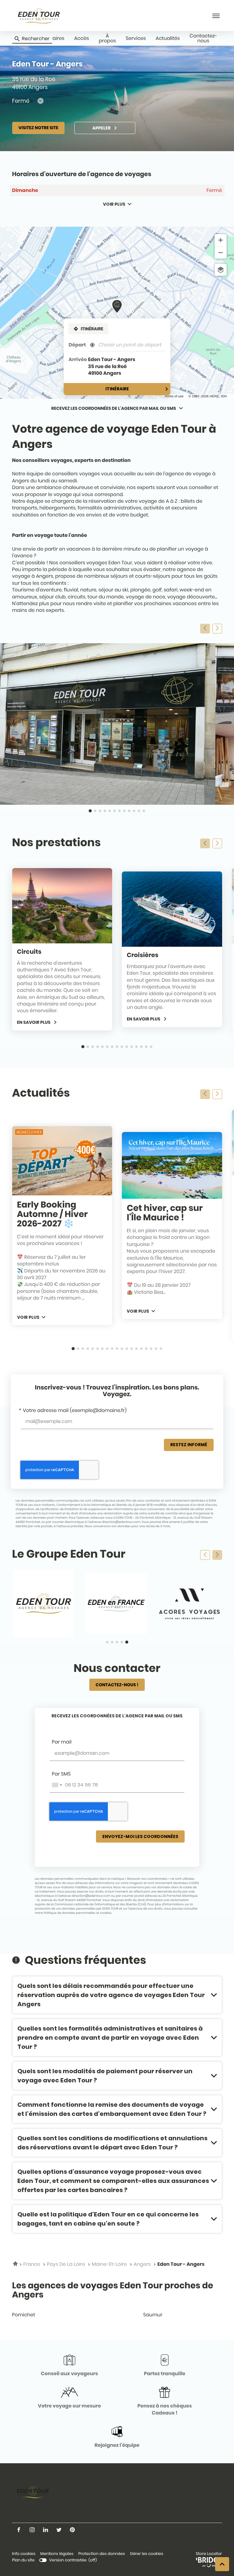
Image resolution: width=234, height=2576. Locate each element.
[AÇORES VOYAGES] (190, 1604)
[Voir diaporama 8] (124, 811)
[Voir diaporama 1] (90, 811)
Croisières (143, 955)
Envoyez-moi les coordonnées (140, 1836)
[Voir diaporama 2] (95, 811)
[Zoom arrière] (221, 253)
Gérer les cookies (147, 2554)
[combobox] (57, 1785)
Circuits (29, 952)
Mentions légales (57, 2554)
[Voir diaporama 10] (134, 811)
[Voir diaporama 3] (100, 811)
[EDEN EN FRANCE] (116, 1604)
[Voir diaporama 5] (110, 811)
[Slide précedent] (205, 629)
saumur (153, 2315)
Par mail (62, 1742)
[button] (216, 16)
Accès (82, 38)
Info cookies (24, 2554)
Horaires (54, 38)
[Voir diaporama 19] (161, 1349)
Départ (77, 345)
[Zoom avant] (221, 240)
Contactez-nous (203, 38)
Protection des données (102, 2554)
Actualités (168, 38)
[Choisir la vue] (221, 270)
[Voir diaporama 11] (139, 811)
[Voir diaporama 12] (144, 811)
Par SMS (61, 1774)
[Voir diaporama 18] (156, 1349)
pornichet (24, 2315)
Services (136, 38)
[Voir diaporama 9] (129, 811)
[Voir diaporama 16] (146, 1349)
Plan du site (23, 2560)
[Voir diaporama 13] (141, 1047)
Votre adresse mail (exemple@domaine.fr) (75, 1410)
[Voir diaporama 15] (151, 1047)
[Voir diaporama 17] (151, 1349)
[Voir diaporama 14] (146, 1047)
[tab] (117, 1716)
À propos (107, 38)
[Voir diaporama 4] (105, 811)
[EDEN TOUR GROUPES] (43, 1604)
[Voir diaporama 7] (119, 811)
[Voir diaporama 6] (115, 811)
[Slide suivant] (217, 629)
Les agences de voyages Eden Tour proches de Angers (113, 2290)
